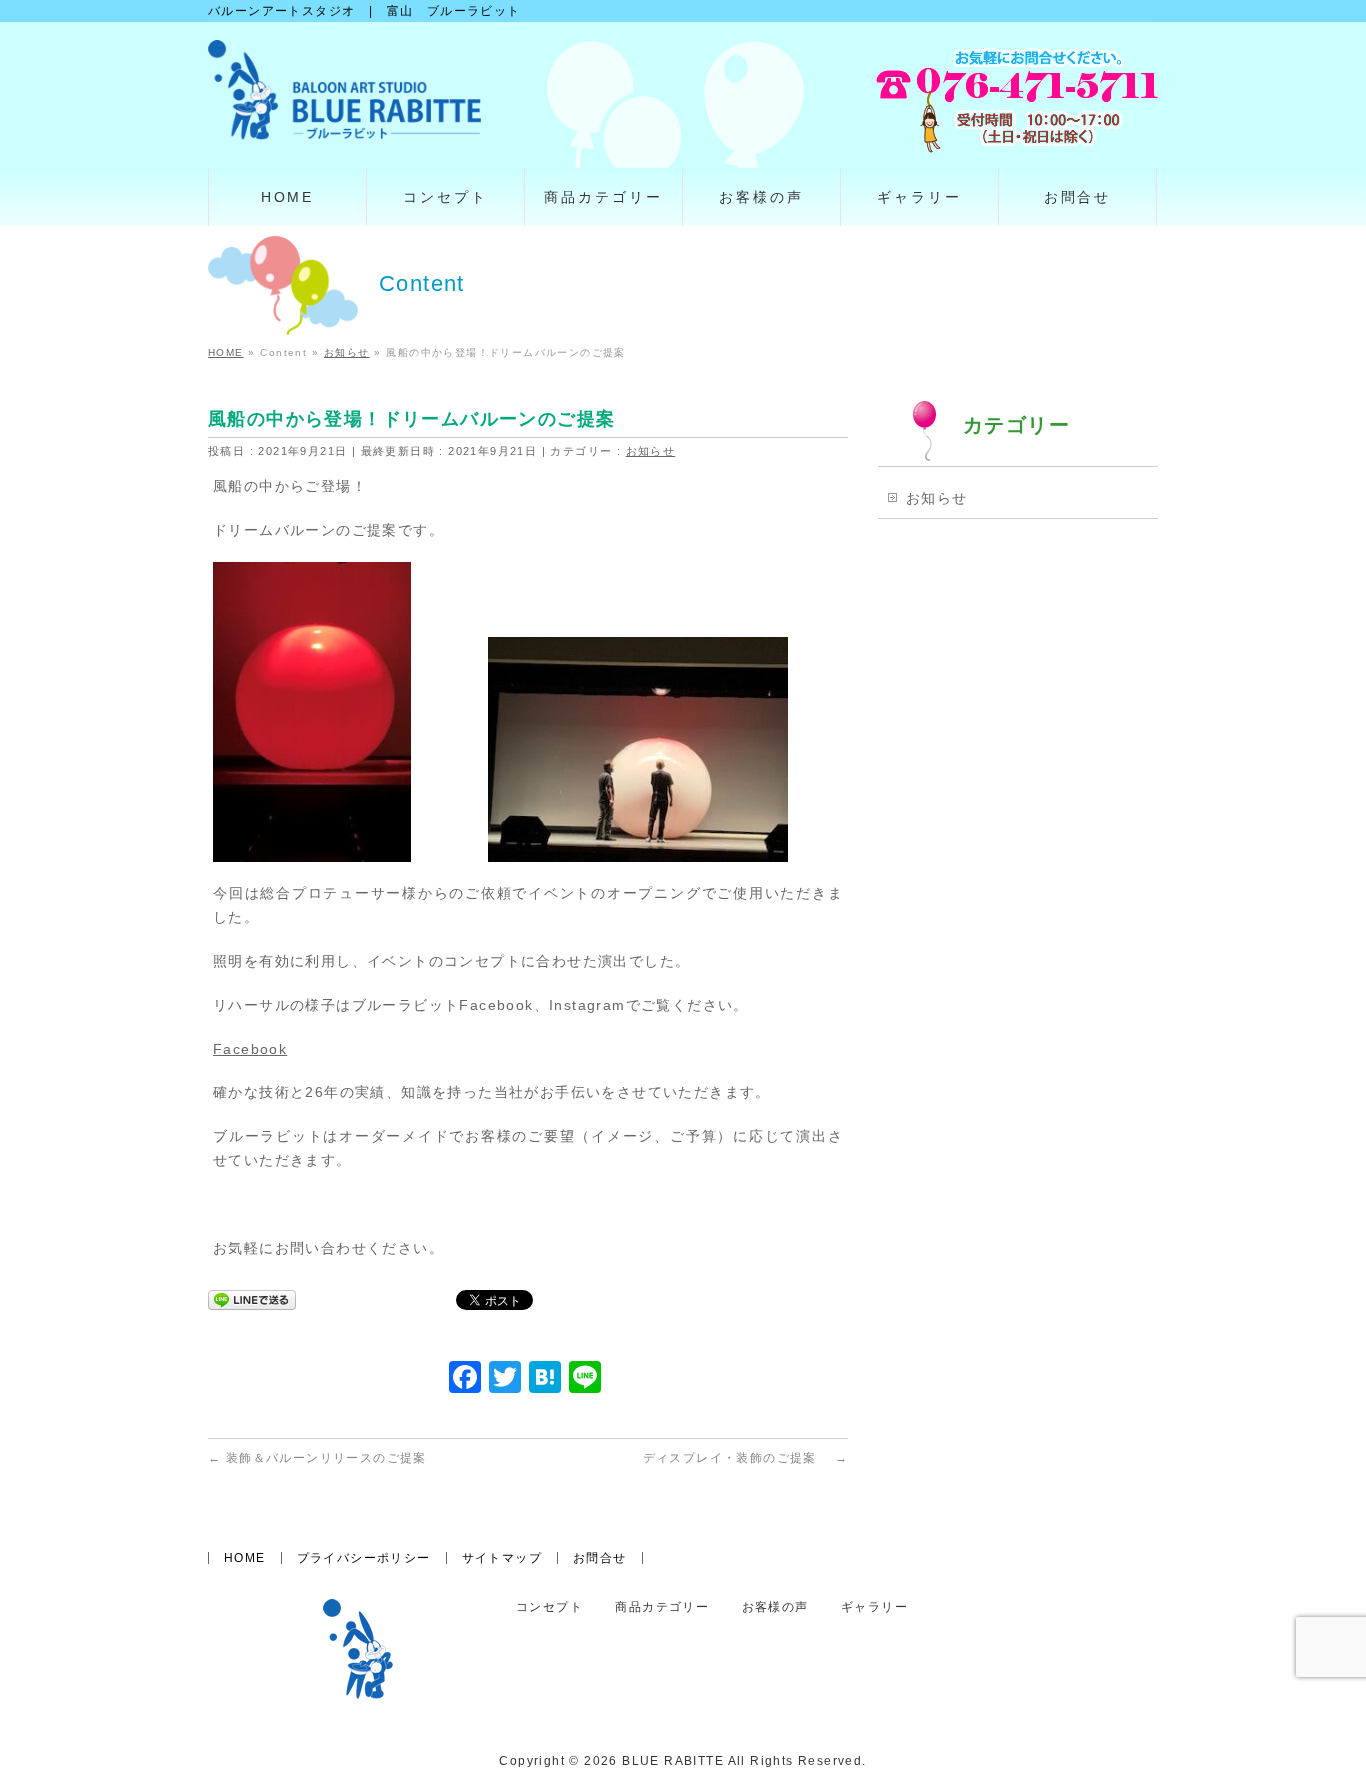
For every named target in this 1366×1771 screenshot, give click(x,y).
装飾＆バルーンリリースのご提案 (317, 1458)
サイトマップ (502, 1558)
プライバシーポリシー (364, 1558)
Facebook (250, 1049)
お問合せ (600, 1558)
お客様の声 (775, 1607)
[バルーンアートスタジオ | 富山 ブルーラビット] (344, 117)
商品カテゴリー (662, 1607)
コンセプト (549, 1607)
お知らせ (651, 451)
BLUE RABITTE (673, 1761)
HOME (245, 1558)
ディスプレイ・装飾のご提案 (745, 1458)
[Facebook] (465, 1379)
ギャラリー (874, 1607)
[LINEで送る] (252, 1299)
